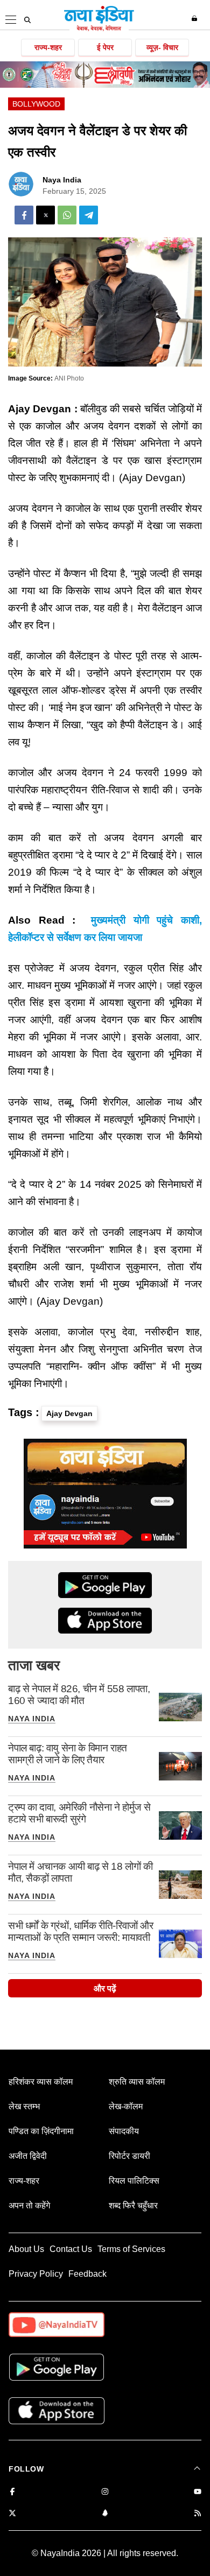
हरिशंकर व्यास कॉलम (41, 2082)
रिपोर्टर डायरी (129, 2156)
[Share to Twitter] (45, 215)
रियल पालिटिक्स (134, 2181)
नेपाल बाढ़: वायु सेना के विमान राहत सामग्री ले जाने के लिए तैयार (68, 1754)
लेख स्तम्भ (24, 2106)
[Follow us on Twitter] (12, 2514)
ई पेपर (105, 47)
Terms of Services (131, 2249)
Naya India (62, 180)
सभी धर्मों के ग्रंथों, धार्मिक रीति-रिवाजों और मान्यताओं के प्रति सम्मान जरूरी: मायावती (81, 1931)
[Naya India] (99, 29)
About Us (26, 2249)
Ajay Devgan (69, 1413)
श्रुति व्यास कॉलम (137, 2082)
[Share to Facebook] (24, 215)
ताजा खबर (34, 1665)
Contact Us (71, 2249)
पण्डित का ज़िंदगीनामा (41, 2131)
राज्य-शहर (48, 47)
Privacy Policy (36, 2274)
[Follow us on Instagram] (105, 2492)
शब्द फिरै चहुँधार (133, 2205)
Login (196, 18)
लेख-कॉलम (126, 2106)
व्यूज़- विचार (162, 47)
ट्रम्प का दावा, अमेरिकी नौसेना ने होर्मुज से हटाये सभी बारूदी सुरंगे (79, 1813)
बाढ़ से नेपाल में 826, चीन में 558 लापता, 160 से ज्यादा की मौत (79, 1695)
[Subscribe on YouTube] (198, 2492)
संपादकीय (124, 2131)
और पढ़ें (105, 1989)
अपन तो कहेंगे (29, 2205)
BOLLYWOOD (36, 104)
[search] (27, 20)
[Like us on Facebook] (12, 2492)
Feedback (87, 2274)
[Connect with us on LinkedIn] (105, 2514)
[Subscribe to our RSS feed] (198, 2514)
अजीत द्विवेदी (28, 2156)
